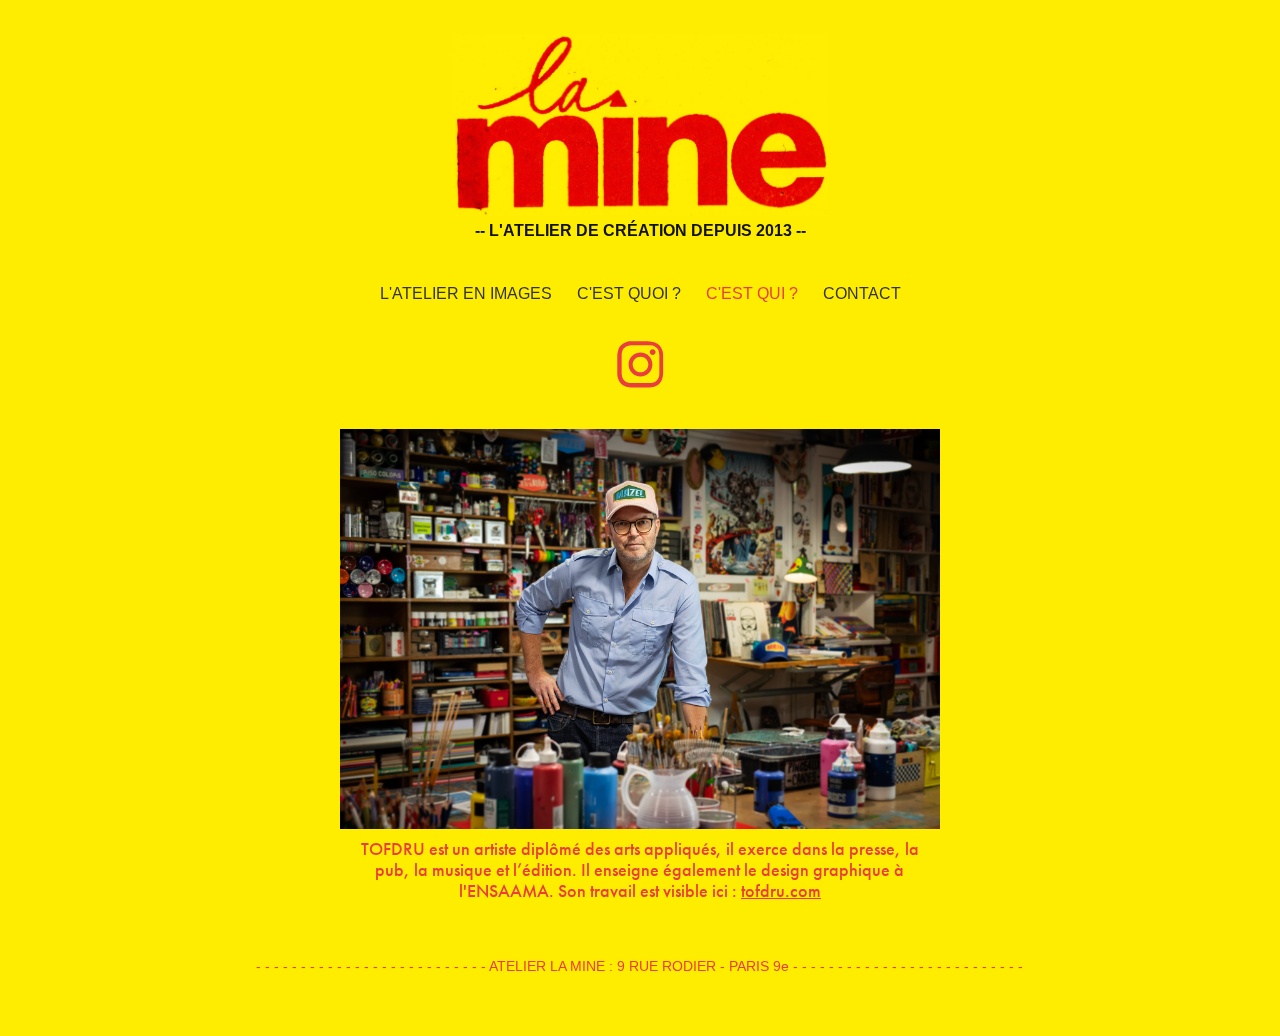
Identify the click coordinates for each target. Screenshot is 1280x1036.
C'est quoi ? (629, 293)
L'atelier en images (466, 293)
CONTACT (862, 293)
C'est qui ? (752, 293)
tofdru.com (781, 891)
